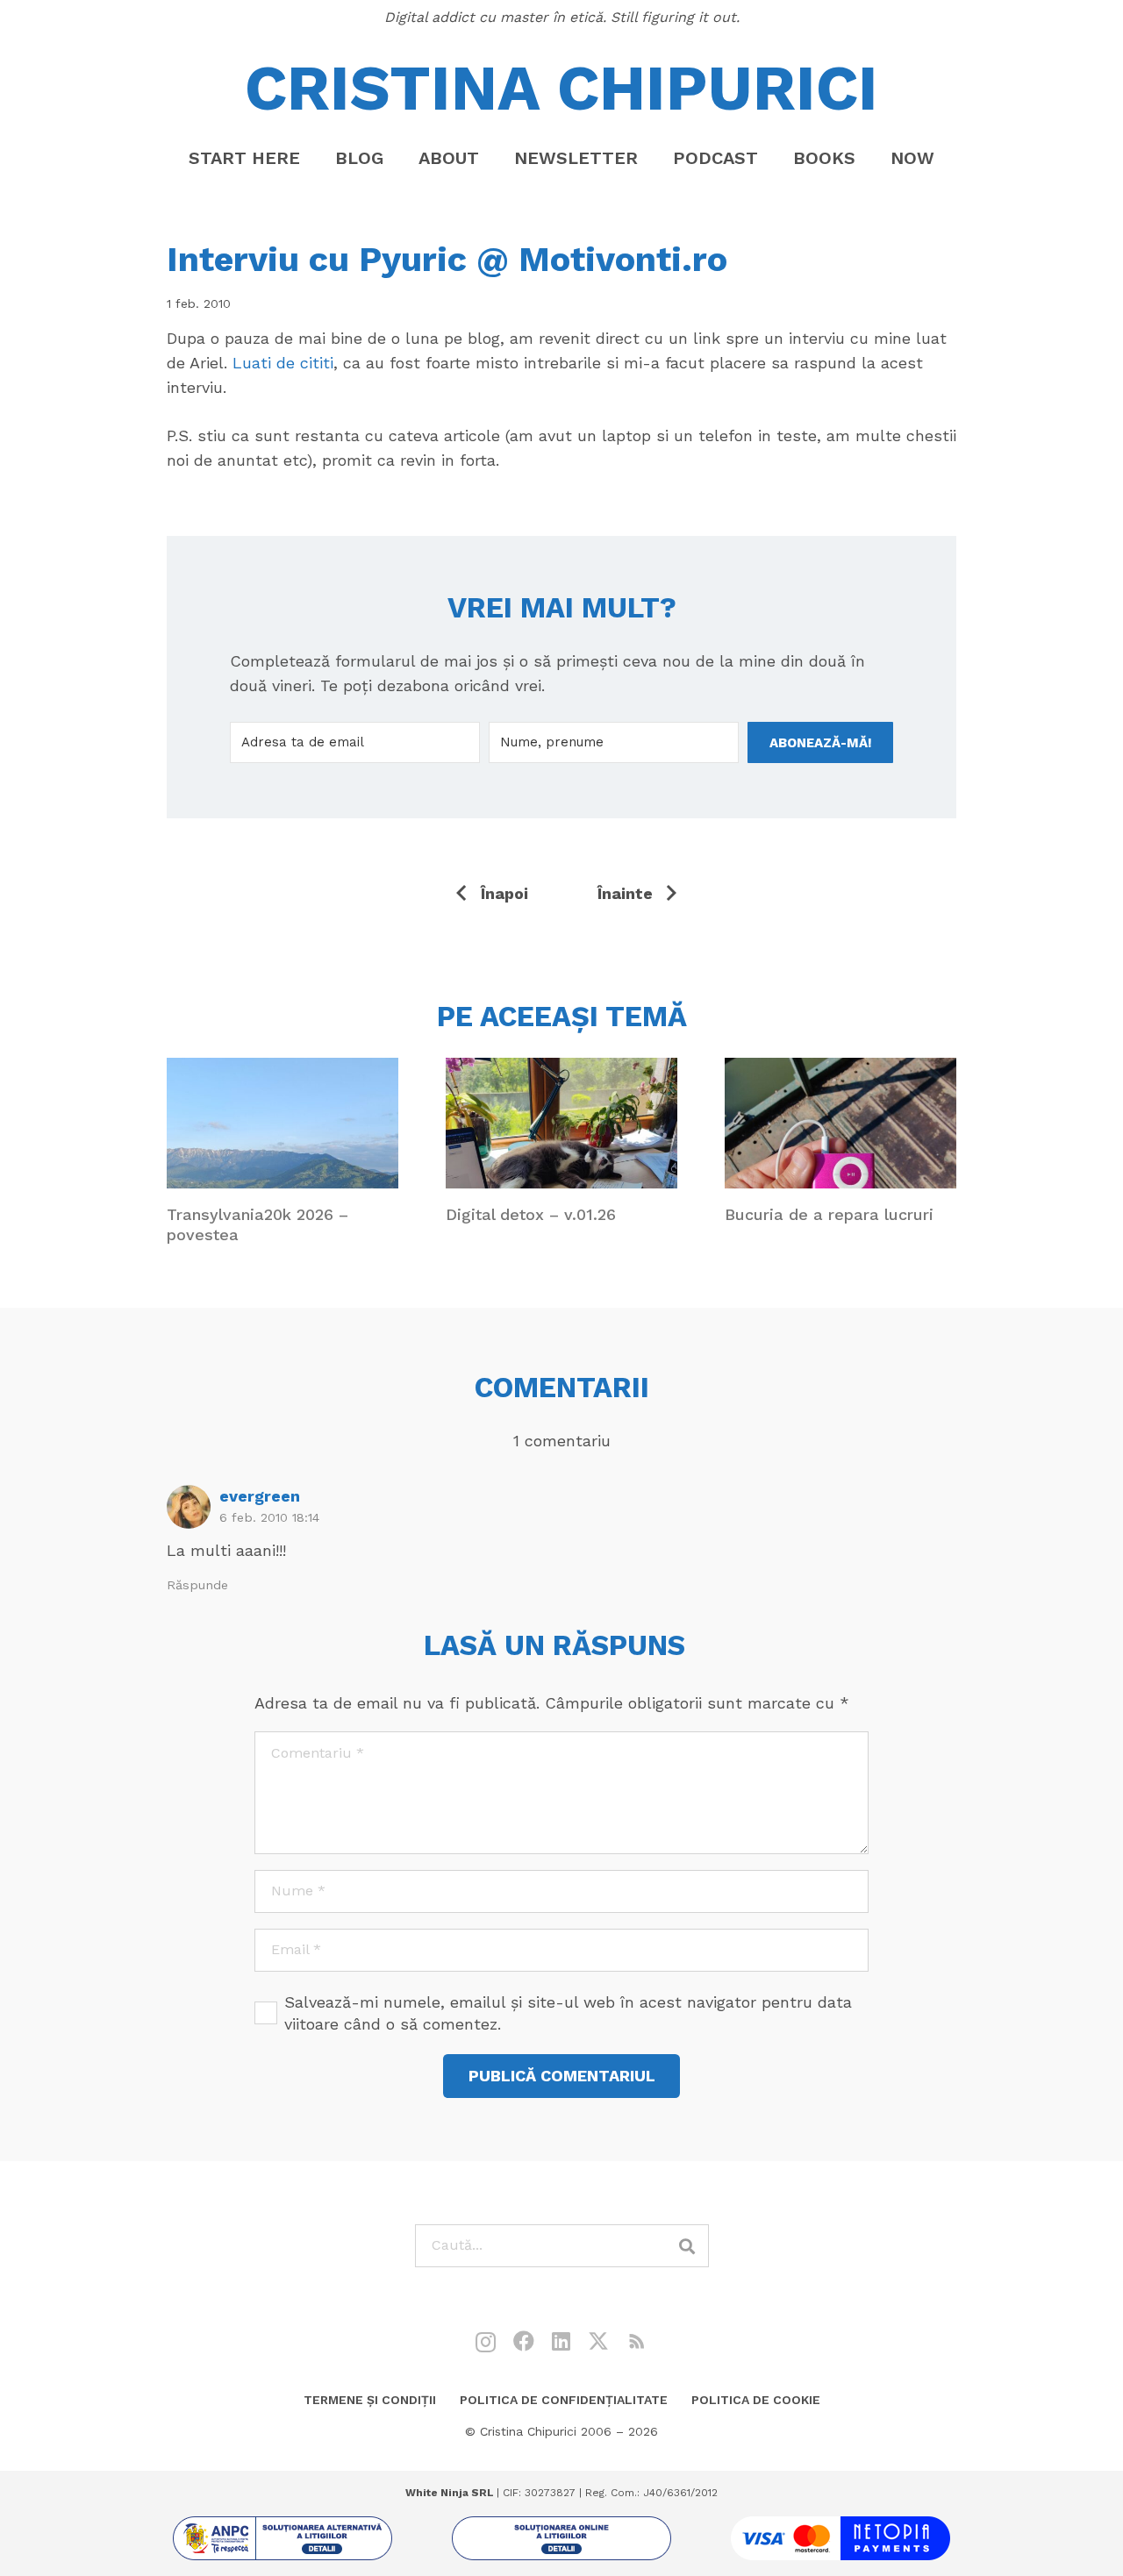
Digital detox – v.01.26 (531, 1214)
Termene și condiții (370, 2400)
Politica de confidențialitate (564, 2400)
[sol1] (283, 2538)
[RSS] (637, 2341)
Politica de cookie (756, 2400)
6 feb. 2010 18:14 (269, 1517)
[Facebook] (524, 2341)
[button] (494, 158)
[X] (598, 2341)
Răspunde (197, 1585)
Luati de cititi (283, 363)
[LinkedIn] (561, 2341)
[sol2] (561, 2538)
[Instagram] (486, 2342)
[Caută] (687, 2246)
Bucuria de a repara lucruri (829, 1214)
